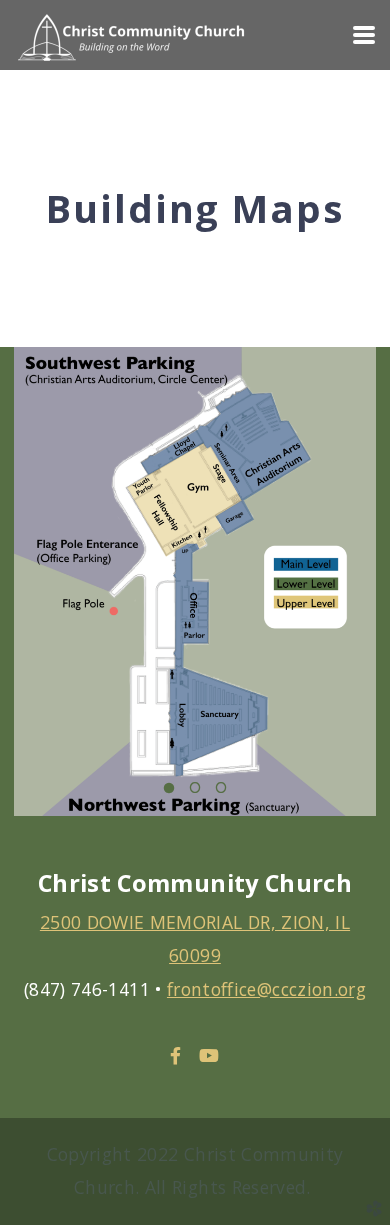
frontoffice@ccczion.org (266, 989)
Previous (35, 596)
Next (355, 596)
